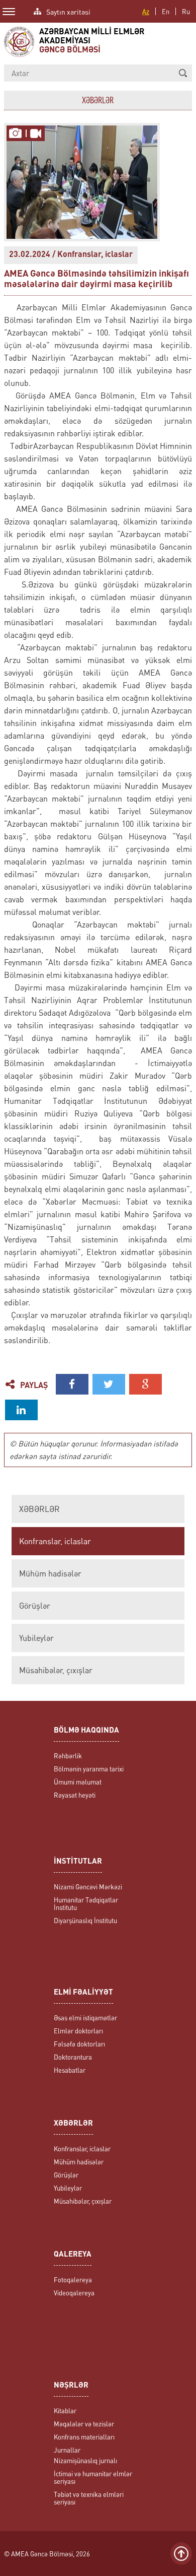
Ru (186, 11)
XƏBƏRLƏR (39, 1509)
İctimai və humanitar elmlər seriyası (93, 2477)
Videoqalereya (74, 2293)
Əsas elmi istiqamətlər (85, 2018)
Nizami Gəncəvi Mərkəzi (88, 1887)
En (166, 11)
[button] (183, 73)
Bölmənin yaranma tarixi (89, 1769)
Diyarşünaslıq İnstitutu (85, 1920)
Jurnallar (67, 2450)
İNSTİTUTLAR (78, 1862)
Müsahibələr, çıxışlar (56, 1670)
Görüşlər (35, 1606)
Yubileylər (36, 1638)
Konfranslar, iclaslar (55, 1541)
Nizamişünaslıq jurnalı (85, 2460)
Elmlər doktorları (78, 2031)
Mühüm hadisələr (50, 1573)
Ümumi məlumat (78, 1782)
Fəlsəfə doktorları (79, 2044)
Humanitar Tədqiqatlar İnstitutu (86, 1903)
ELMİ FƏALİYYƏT (83, 1993)
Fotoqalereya (73, 2280)
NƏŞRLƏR (71, 2386)
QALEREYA (73, 2255)
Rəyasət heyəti (75, 1795)
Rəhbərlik (68, 1756)
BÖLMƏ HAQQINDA (86, 1731)
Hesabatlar (70, 2070)
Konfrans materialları (84, 2437)
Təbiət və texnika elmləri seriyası (89, 2498)
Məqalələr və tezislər (84, 2424)
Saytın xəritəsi (68, 11)
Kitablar (65, 2410)
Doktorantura (73, 2057)
